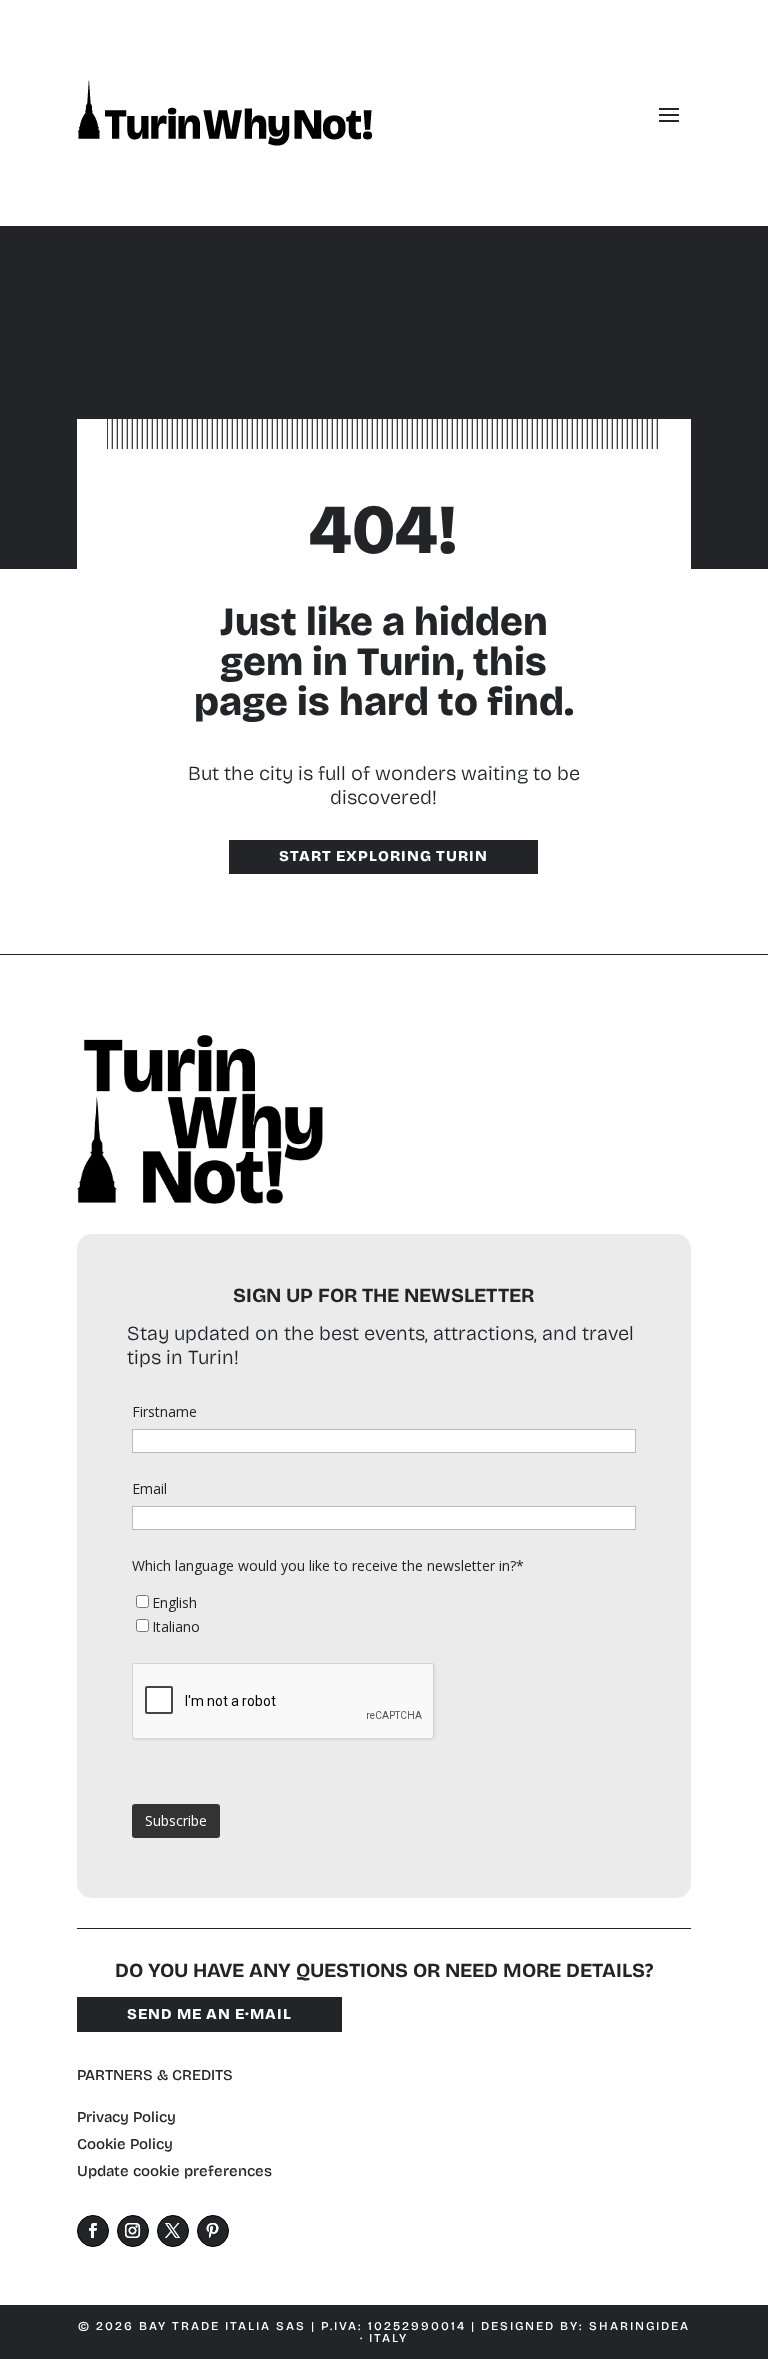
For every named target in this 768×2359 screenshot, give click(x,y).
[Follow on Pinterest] (213, 2231)
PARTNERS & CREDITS (155, 2075)
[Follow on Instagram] (133, 2231)
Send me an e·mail (209, 2014)
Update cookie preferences (174, 2171)
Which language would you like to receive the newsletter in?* (328, 1565)
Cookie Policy (125, 2144)
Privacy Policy (126, 2117)
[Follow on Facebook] (93, 2231)
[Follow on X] (173, 2231)
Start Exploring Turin (383, 856)
